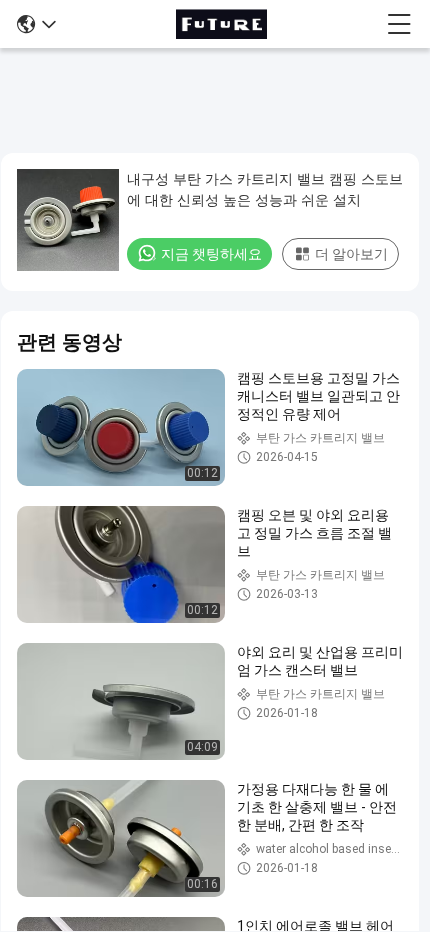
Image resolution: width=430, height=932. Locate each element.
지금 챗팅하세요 (211, 254)
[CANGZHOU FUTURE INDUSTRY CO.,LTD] (221, 24)
